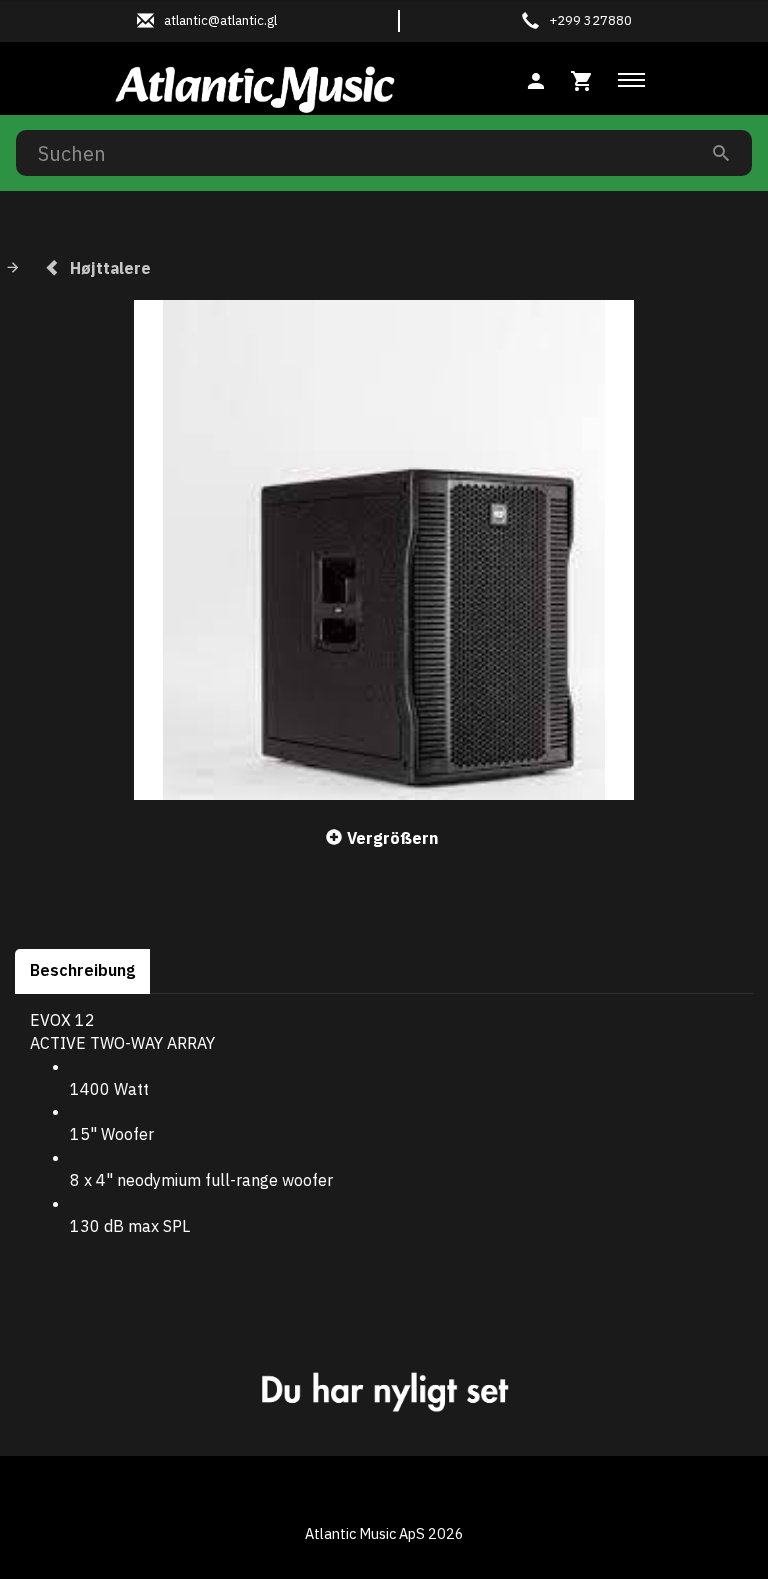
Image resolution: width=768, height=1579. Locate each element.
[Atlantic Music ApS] (255, 86)
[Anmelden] (536, 78)
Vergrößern (392, 838)
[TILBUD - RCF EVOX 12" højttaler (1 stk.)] (384, 550)
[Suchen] (721, 152)
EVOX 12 (62, 1020)
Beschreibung (82, 970)
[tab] (582, 78)
